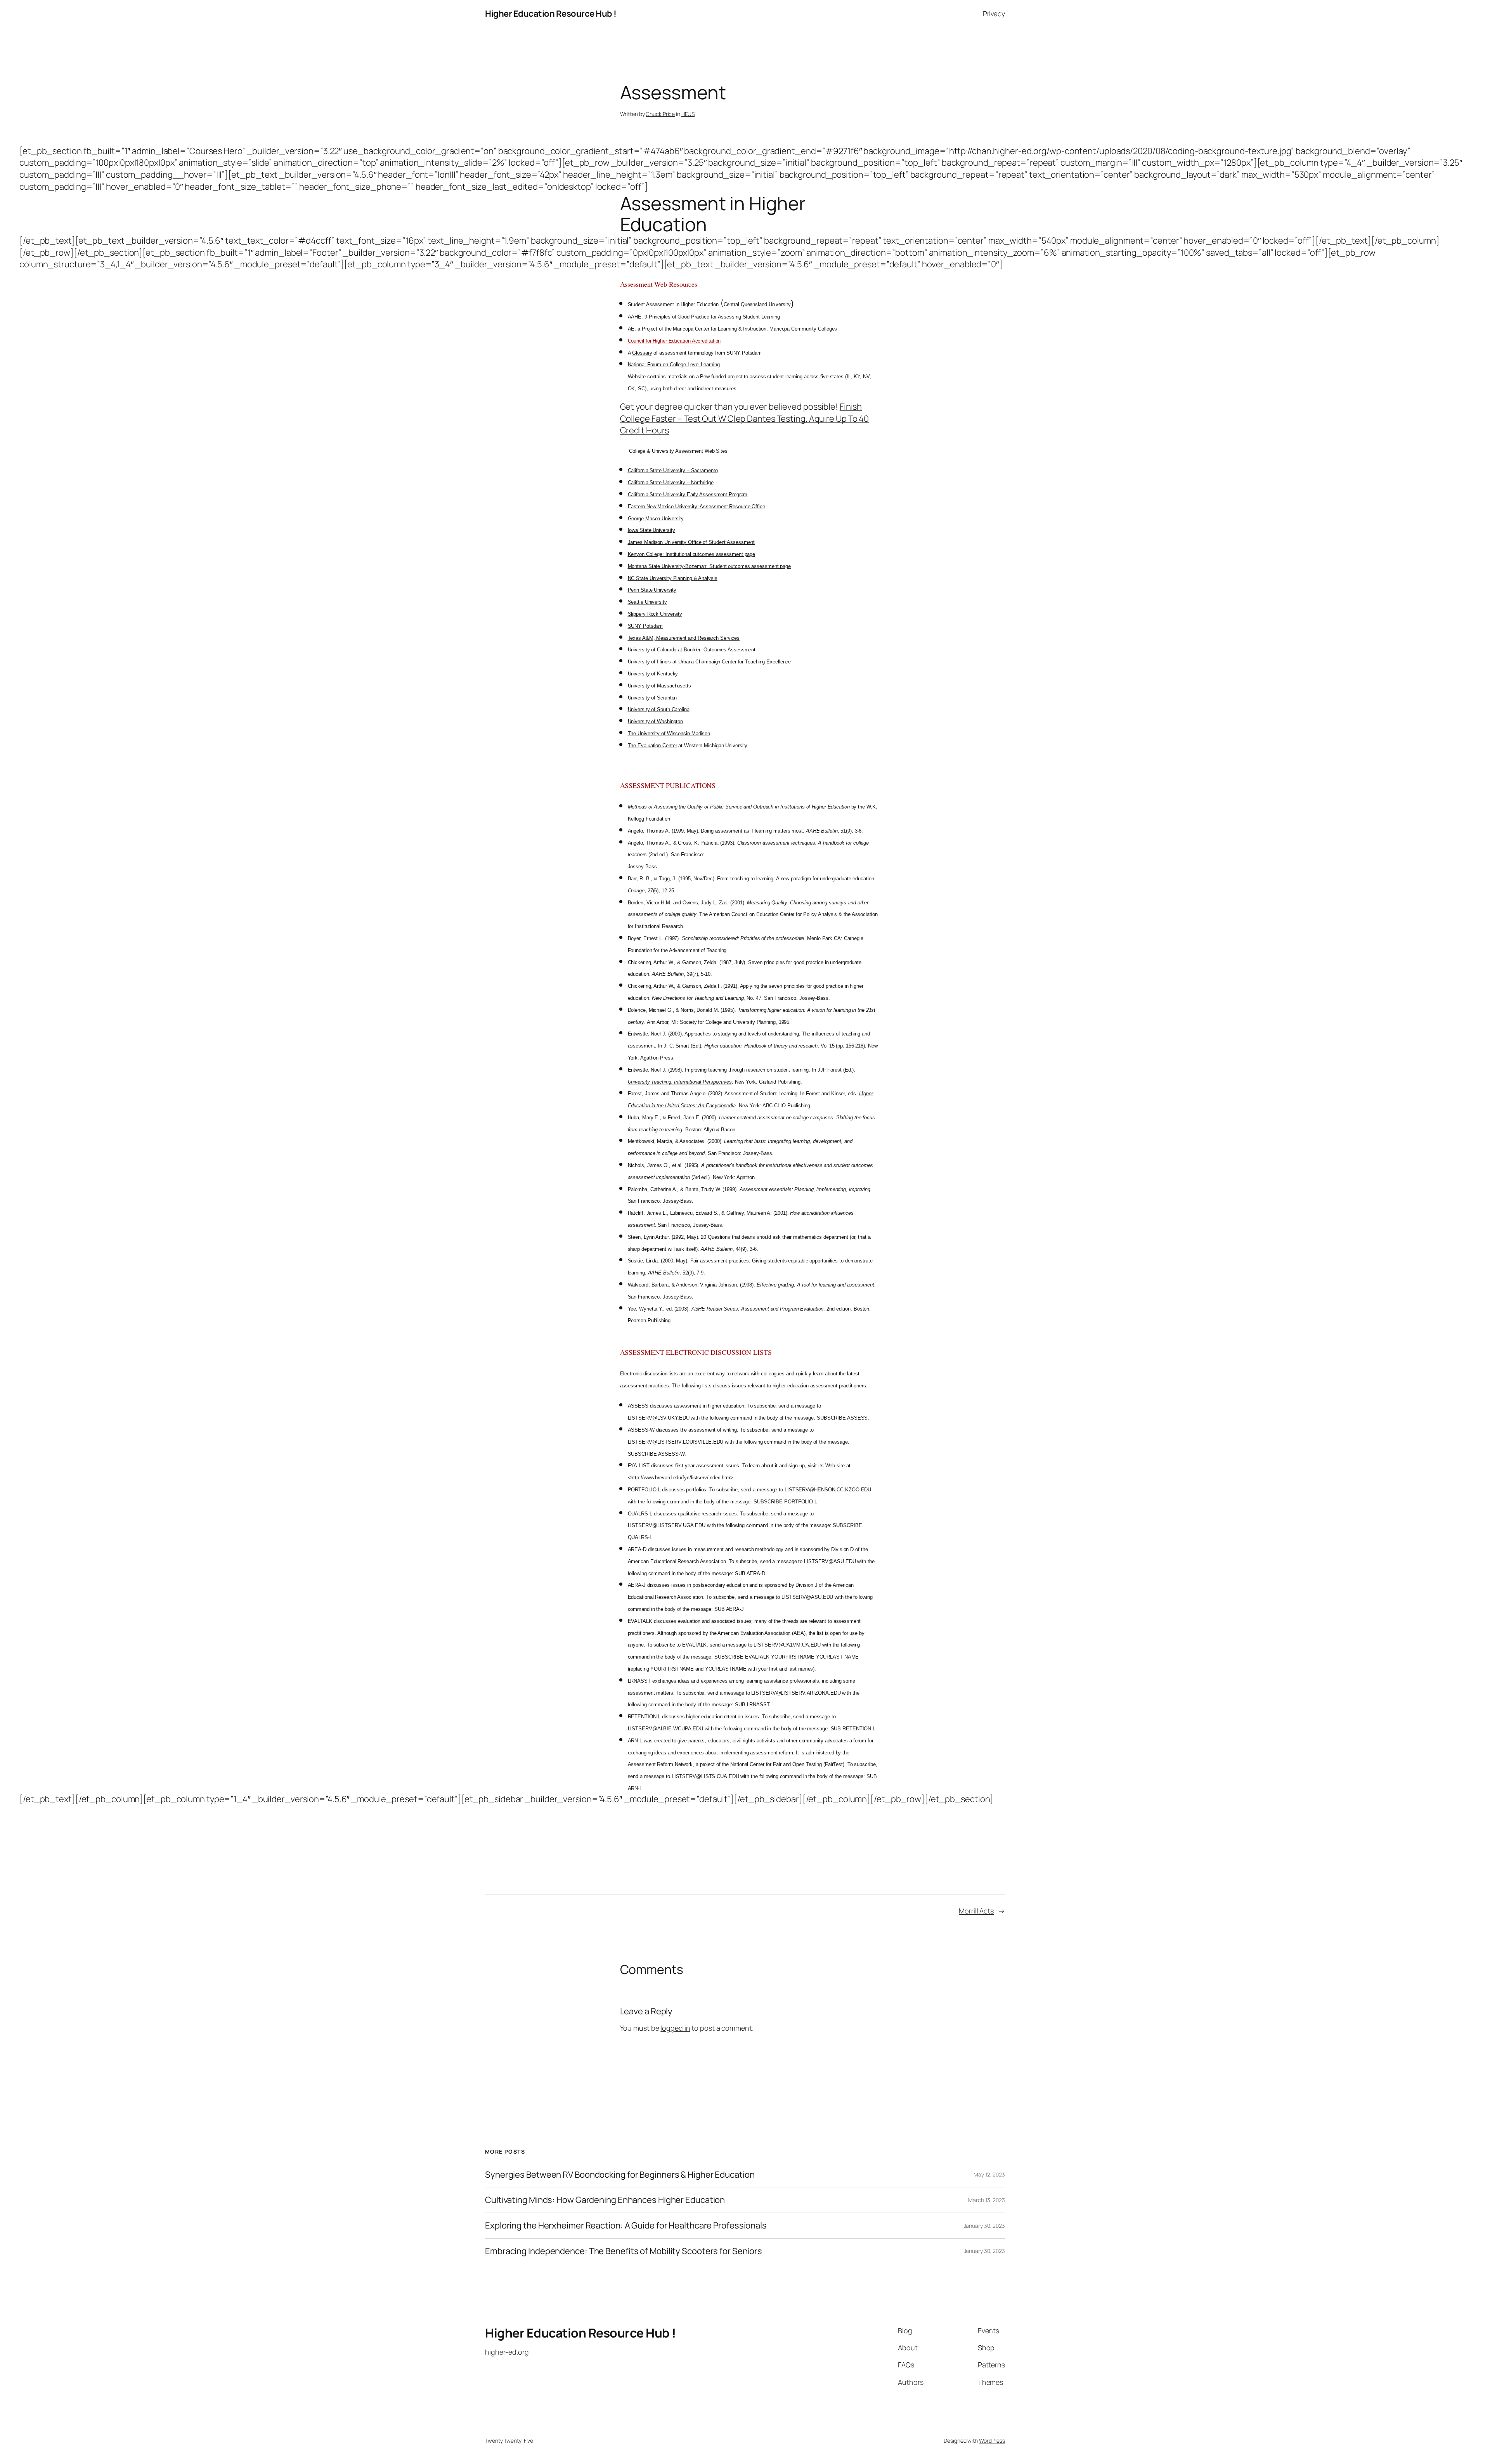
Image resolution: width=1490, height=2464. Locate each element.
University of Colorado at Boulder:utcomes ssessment (692, 650)
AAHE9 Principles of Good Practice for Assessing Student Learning (704, 317)
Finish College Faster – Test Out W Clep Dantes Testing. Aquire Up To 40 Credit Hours (745, 419)
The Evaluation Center (652, 745)
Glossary (642, 353)
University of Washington (656, 721)
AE (631, 329)
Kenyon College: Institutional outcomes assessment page (692, 554)
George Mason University (656, 519)
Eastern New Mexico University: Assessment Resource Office (696, 506)
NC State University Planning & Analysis (673, 578)
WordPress (992, 2441)
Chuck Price (660, 114)
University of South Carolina (659, 709)
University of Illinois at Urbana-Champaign (674, 662)
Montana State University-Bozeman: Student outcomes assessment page (709, 566)
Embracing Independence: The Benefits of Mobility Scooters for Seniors (624, 2251)
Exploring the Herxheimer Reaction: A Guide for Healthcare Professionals (626, 2226)
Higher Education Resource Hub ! (551, 14)
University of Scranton (652, 698)
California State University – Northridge (671, 482)
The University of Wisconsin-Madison (669, 733)
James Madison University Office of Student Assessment (691, 542)
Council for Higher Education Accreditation (674, 341)
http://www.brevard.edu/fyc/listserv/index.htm (680, 1478)
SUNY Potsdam (645, 626)
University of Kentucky (653, 674)
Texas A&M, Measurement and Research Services (684, 638)
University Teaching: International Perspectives (680, 1082)
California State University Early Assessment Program (688, 494)
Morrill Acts (976, 1911)
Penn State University (652, 590)
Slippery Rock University (655, 614)
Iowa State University (651, 530)
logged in (675, 2028)
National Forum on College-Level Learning (674, 364)
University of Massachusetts (659, 686)
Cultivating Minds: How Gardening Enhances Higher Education (605, 2200)
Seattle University (647, 602)
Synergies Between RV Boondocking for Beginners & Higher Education (620, 2175)
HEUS (688, 114)
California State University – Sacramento (673, 470)
